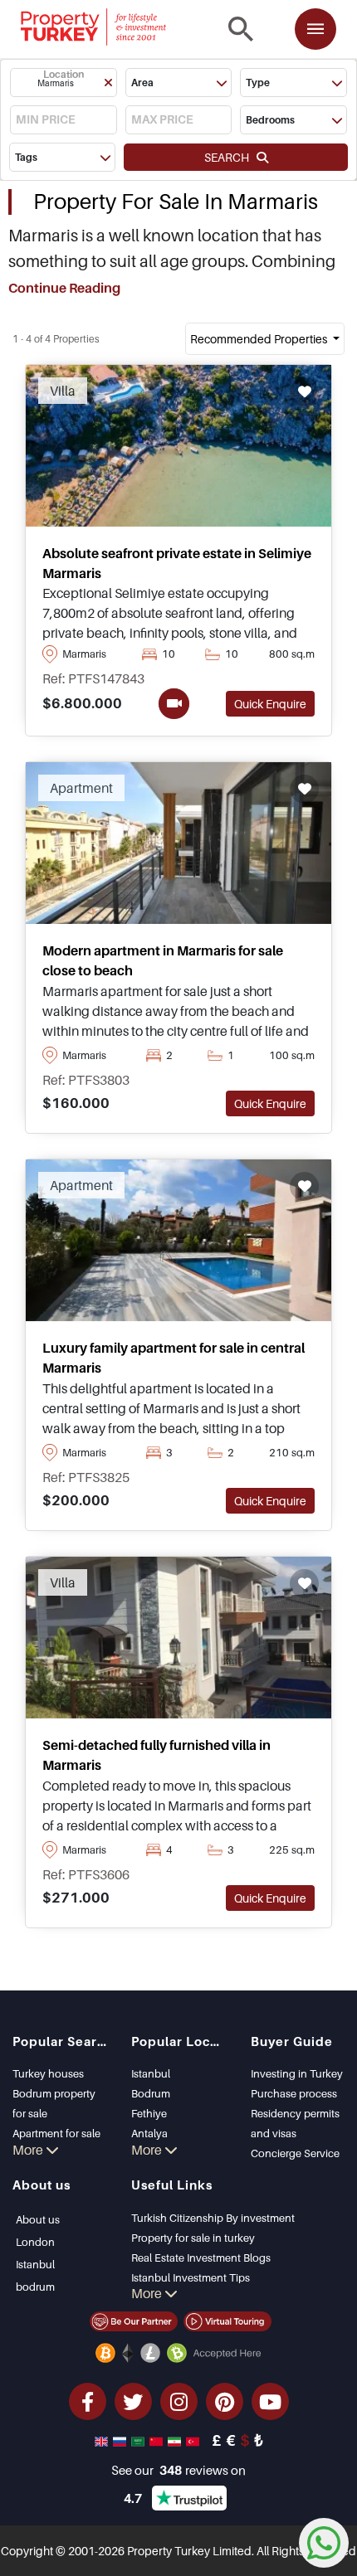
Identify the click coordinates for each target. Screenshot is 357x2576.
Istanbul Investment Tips (191, 2277)
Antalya (149, 2133)
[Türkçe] (194, 2440)
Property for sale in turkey (193, 2238)
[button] (63, 83)
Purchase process (294, 2093)
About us (38, 2219)
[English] (103, 2440)
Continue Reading (64, 288)
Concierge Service (295, 2153)
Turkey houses (48, 2073)
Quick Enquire (270, 704)
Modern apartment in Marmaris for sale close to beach (163, 960)
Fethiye (149, 2113)
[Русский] (121, 2440)
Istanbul (151, 2073)
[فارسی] (176, 2440)
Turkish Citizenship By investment (213, 2218)
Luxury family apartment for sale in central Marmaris (174, 1358)
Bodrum (151, 2093)
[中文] (158, 2440)
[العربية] (139, 2440)
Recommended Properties (260, 339)
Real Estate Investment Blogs (201, 2258)
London (35, 2242)
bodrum (35, 2287)
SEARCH (230, 157)
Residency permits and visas (295, 2123)
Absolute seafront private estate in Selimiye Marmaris (177, 563)
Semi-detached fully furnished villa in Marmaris (156, 1755)
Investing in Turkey (297, 2073)
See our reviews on (178, 2470)
